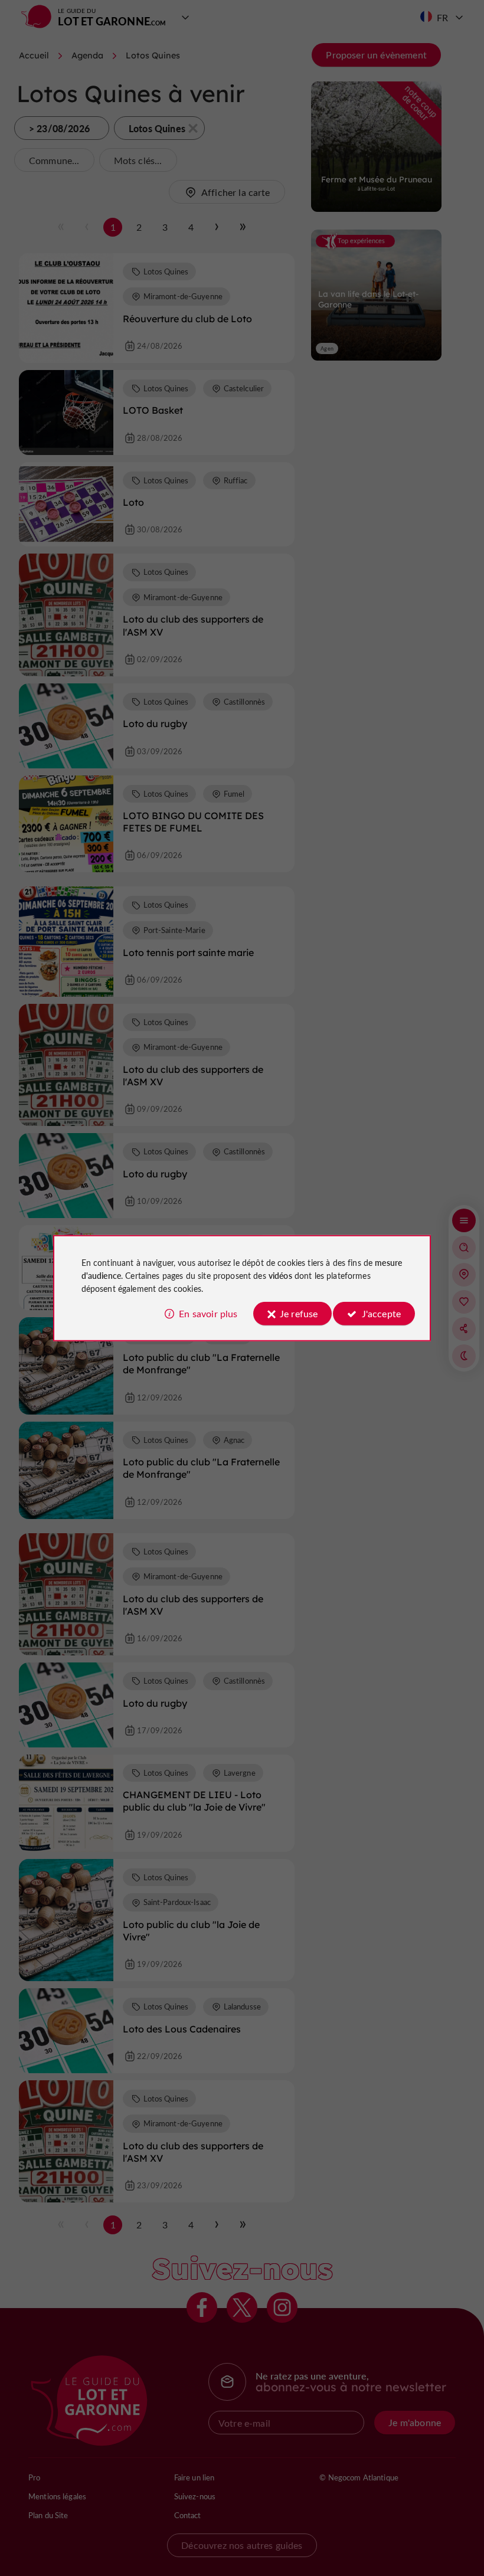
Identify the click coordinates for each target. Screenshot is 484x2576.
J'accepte (381, 1313)
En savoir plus (208, 1313)
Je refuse (299, 1313)
